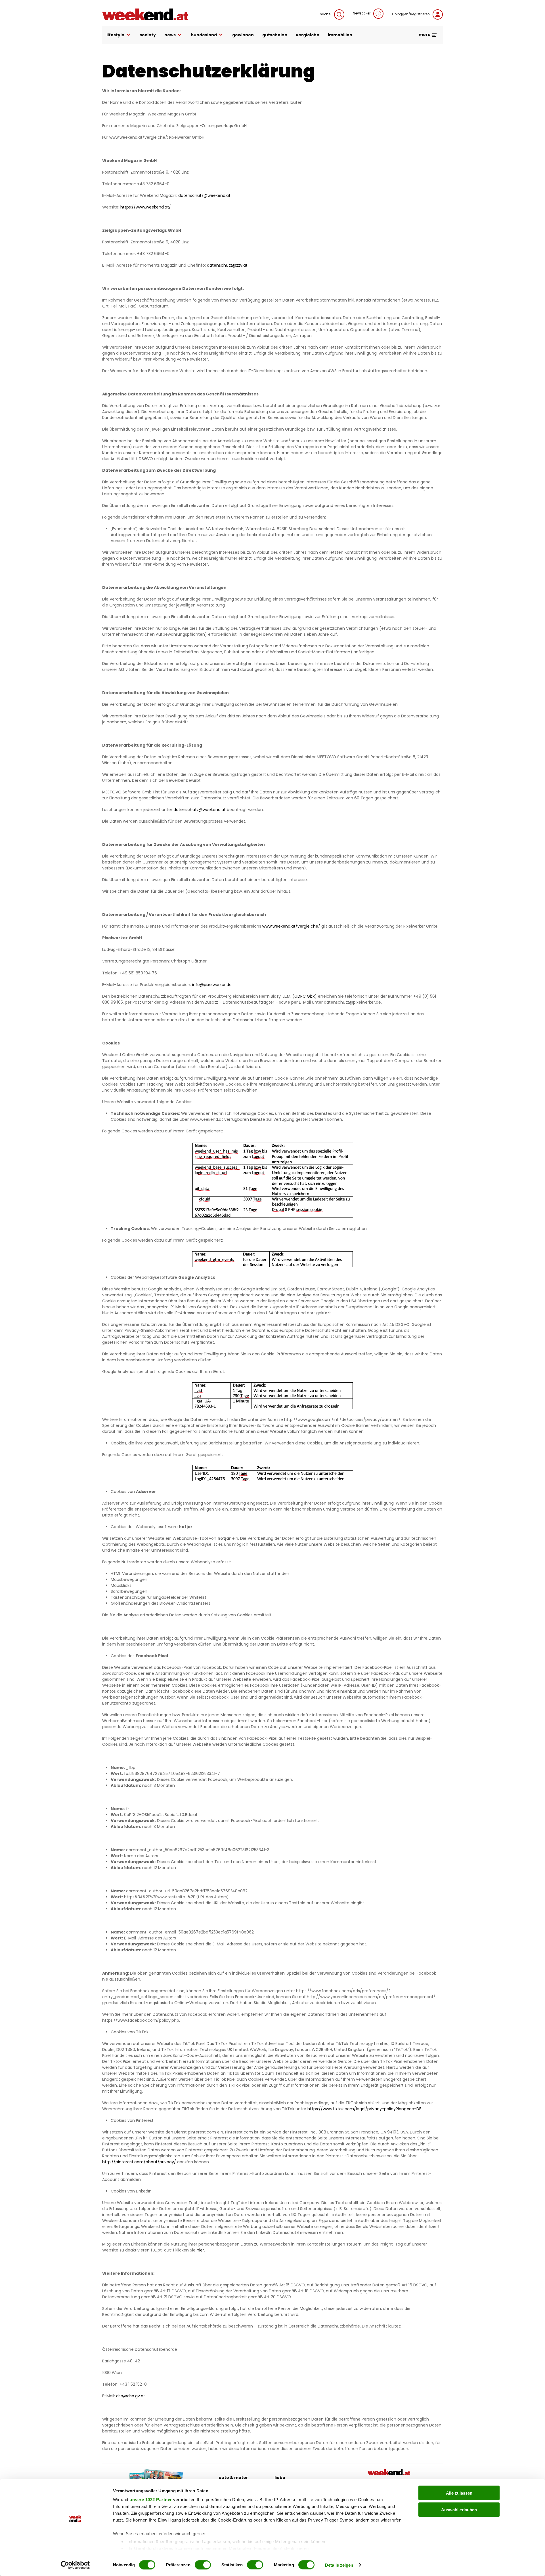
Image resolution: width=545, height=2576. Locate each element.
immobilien (340, 35)
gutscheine (275, 35)
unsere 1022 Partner (151, 2500)
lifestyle (115, 35)
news (170, 35)
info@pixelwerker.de (212, 985)
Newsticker (362, 13)
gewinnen (243, 35)
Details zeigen (339, 2565)
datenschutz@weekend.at (200, 810)
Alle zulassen (459, 2493)
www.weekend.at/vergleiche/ (291, 926)
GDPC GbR (305, 996)
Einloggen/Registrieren (411, 14)
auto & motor (233, 2478)
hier (200, 2250)
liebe (280, 2478)
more (425, 35)
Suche (326, 14)
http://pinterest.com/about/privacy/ (139, 2162)
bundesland (204, 35)
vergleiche (308, 35)
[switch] (203, 2565)
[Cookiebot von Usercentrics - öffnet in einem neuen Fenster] (75, 2565)
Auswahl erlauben (459, 2509)
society (148, 35)
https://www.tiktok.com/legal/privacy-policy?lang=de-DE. (365, 2109)
